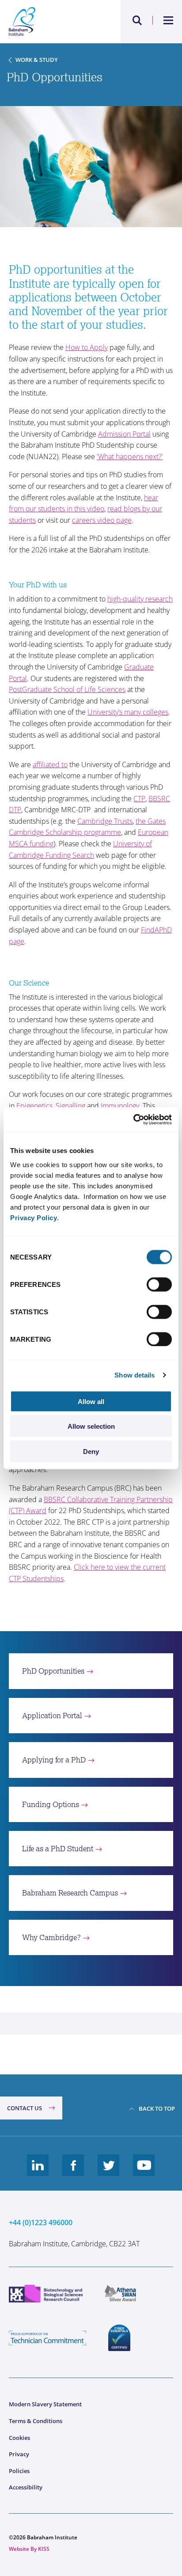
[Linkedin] (38, 2172)
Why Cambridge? (51, 1937)
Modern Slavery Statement (45, 2404)
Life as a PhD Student (58, 1849)
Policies (19, 2471)
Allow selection (91, 1426)
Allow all (91, 1401)
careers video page (102, 520)
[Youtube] (144, 2172)
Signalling (70, 1106)
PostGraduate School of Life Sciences (67, 689)
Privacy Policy (34, 1217)
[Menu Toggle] (169, 20)
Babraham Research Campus (70, 1893)
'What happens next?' (130, 457)
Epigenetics (34, 1106)
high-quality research (140, 599)
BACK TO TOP (157, 2108)
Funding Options (51, 1804)
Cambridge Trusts (105, 821)
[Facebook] (73, 2172)
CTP (139, 799)
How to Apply (87, 347)
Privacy (19, 2454)
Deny (91, 1451)
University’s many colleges (128, 712)
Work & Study (37, 60)
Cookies (19, 2438)
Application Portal (52, 1716)
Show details (135, 1375)
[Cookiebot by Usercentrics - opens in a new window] (133, 1119)
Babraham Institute (50, 22)
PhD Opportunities (53, 1671)
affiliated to (50, 765)
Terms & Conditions (36, 2421)
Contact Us (25, 2108)
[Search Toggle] (137, 20)
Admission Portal (124, 434)
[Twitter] (109, 2172)
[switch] (159, 1284)
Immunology (120, 1106)
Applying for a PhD (54, 1760)
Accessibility (26, 2487)
